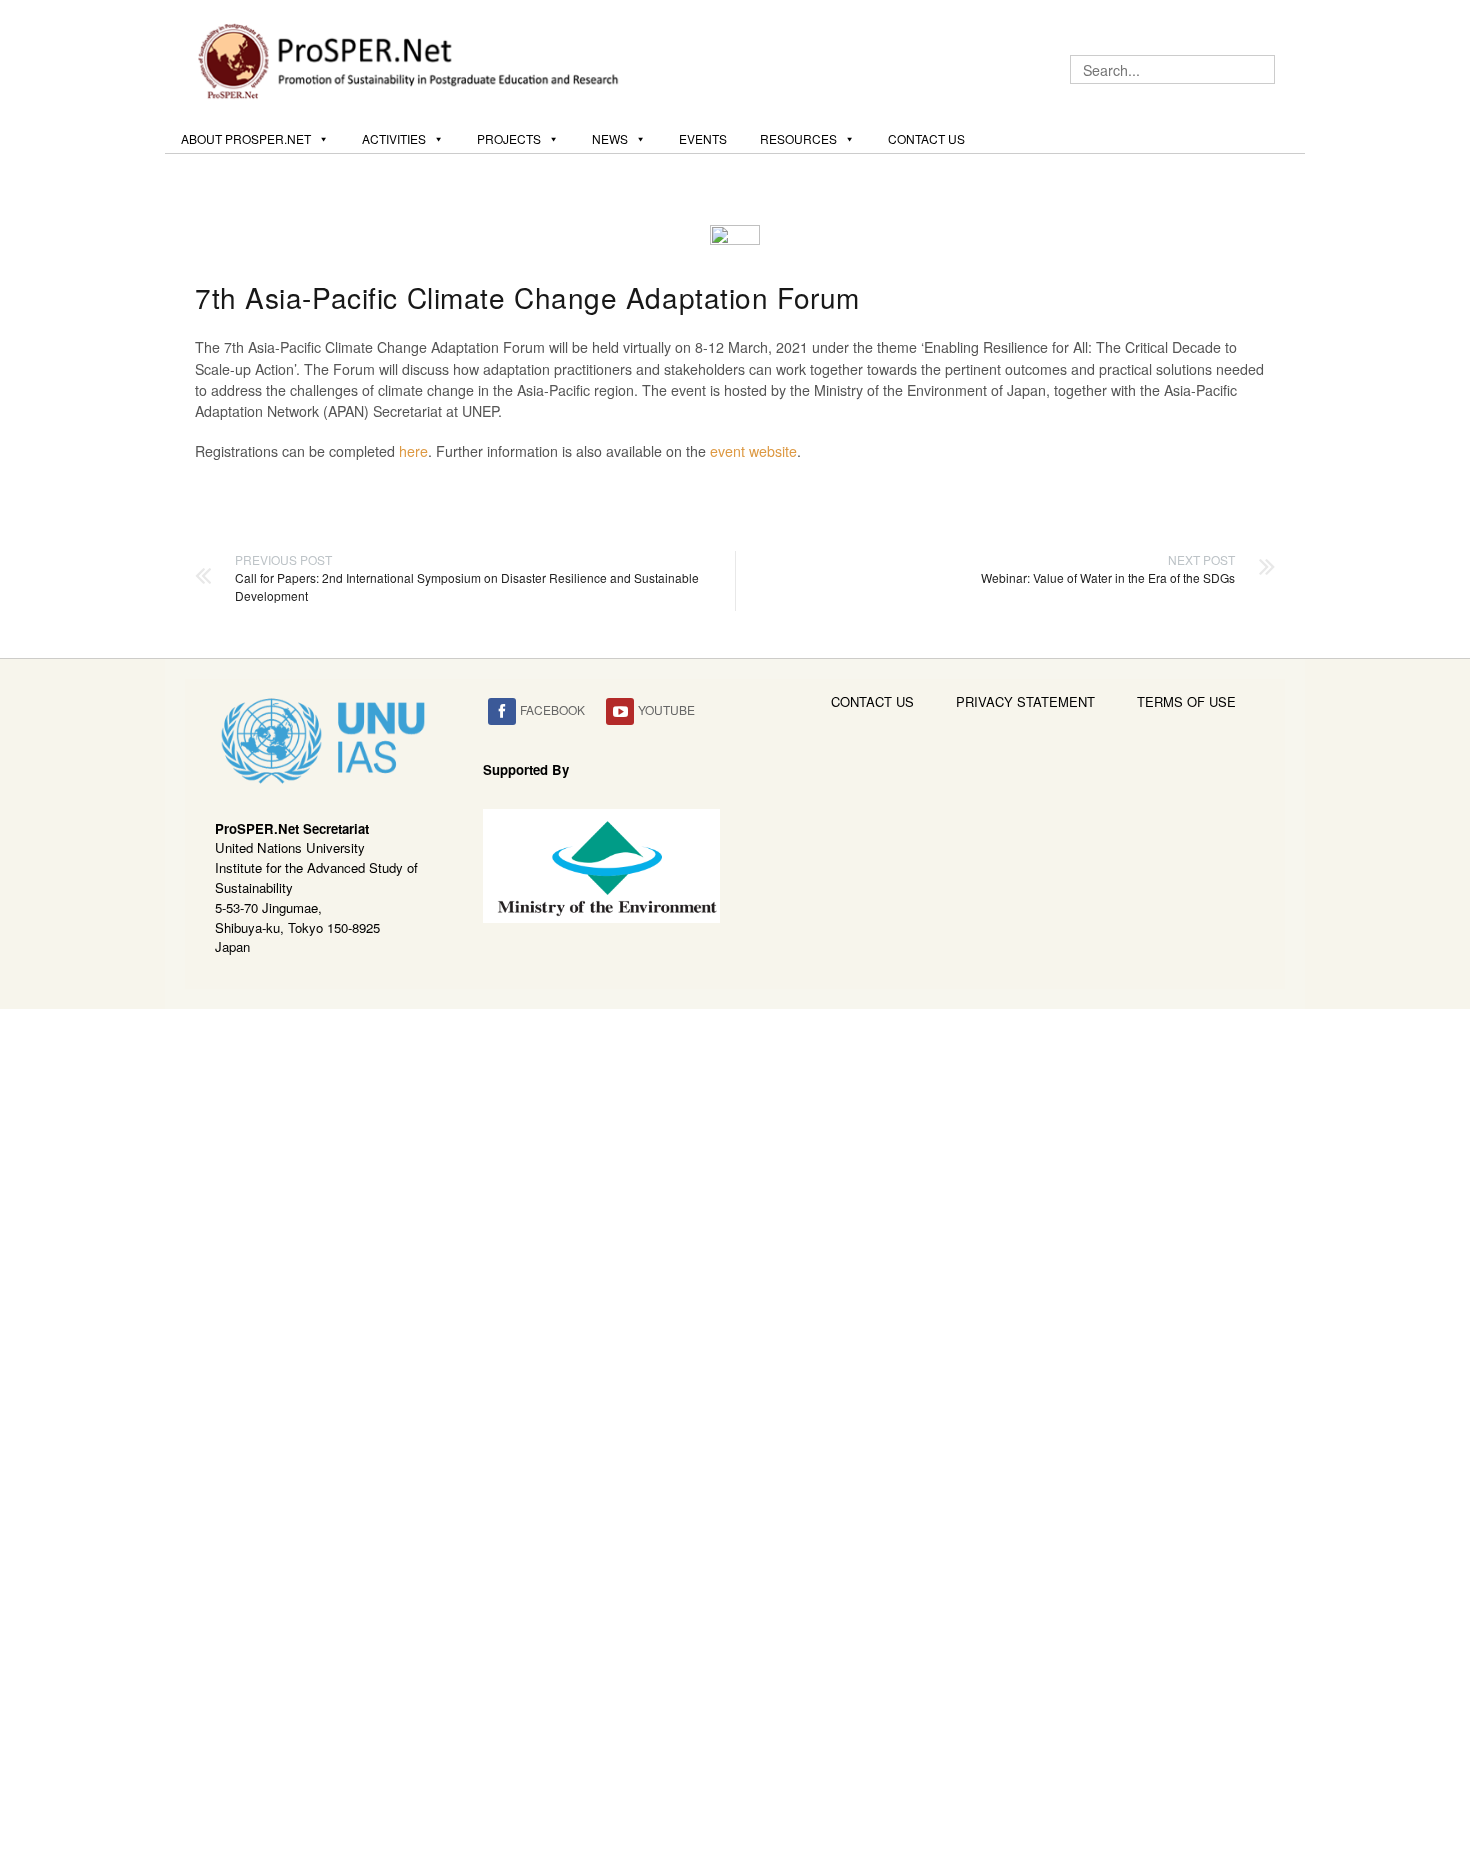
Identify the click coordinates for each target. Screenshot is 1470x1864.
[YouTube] (620, 711)
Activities (394, 138)
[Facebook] (502, 711)
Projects (509, 138)
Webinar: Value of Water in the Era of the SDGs (1108, 568)
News (610, 138)
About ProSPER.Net (246, 138)
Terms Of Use (1186, 701)
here (413, 451)
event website (753, 451)
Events (703, 138)
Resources (798, 138)
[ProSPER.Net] (411, 59)
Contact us (926, 138)
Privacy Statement (1025, 701)
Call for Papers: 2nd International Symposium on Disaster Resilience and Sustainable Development (467, 577)
